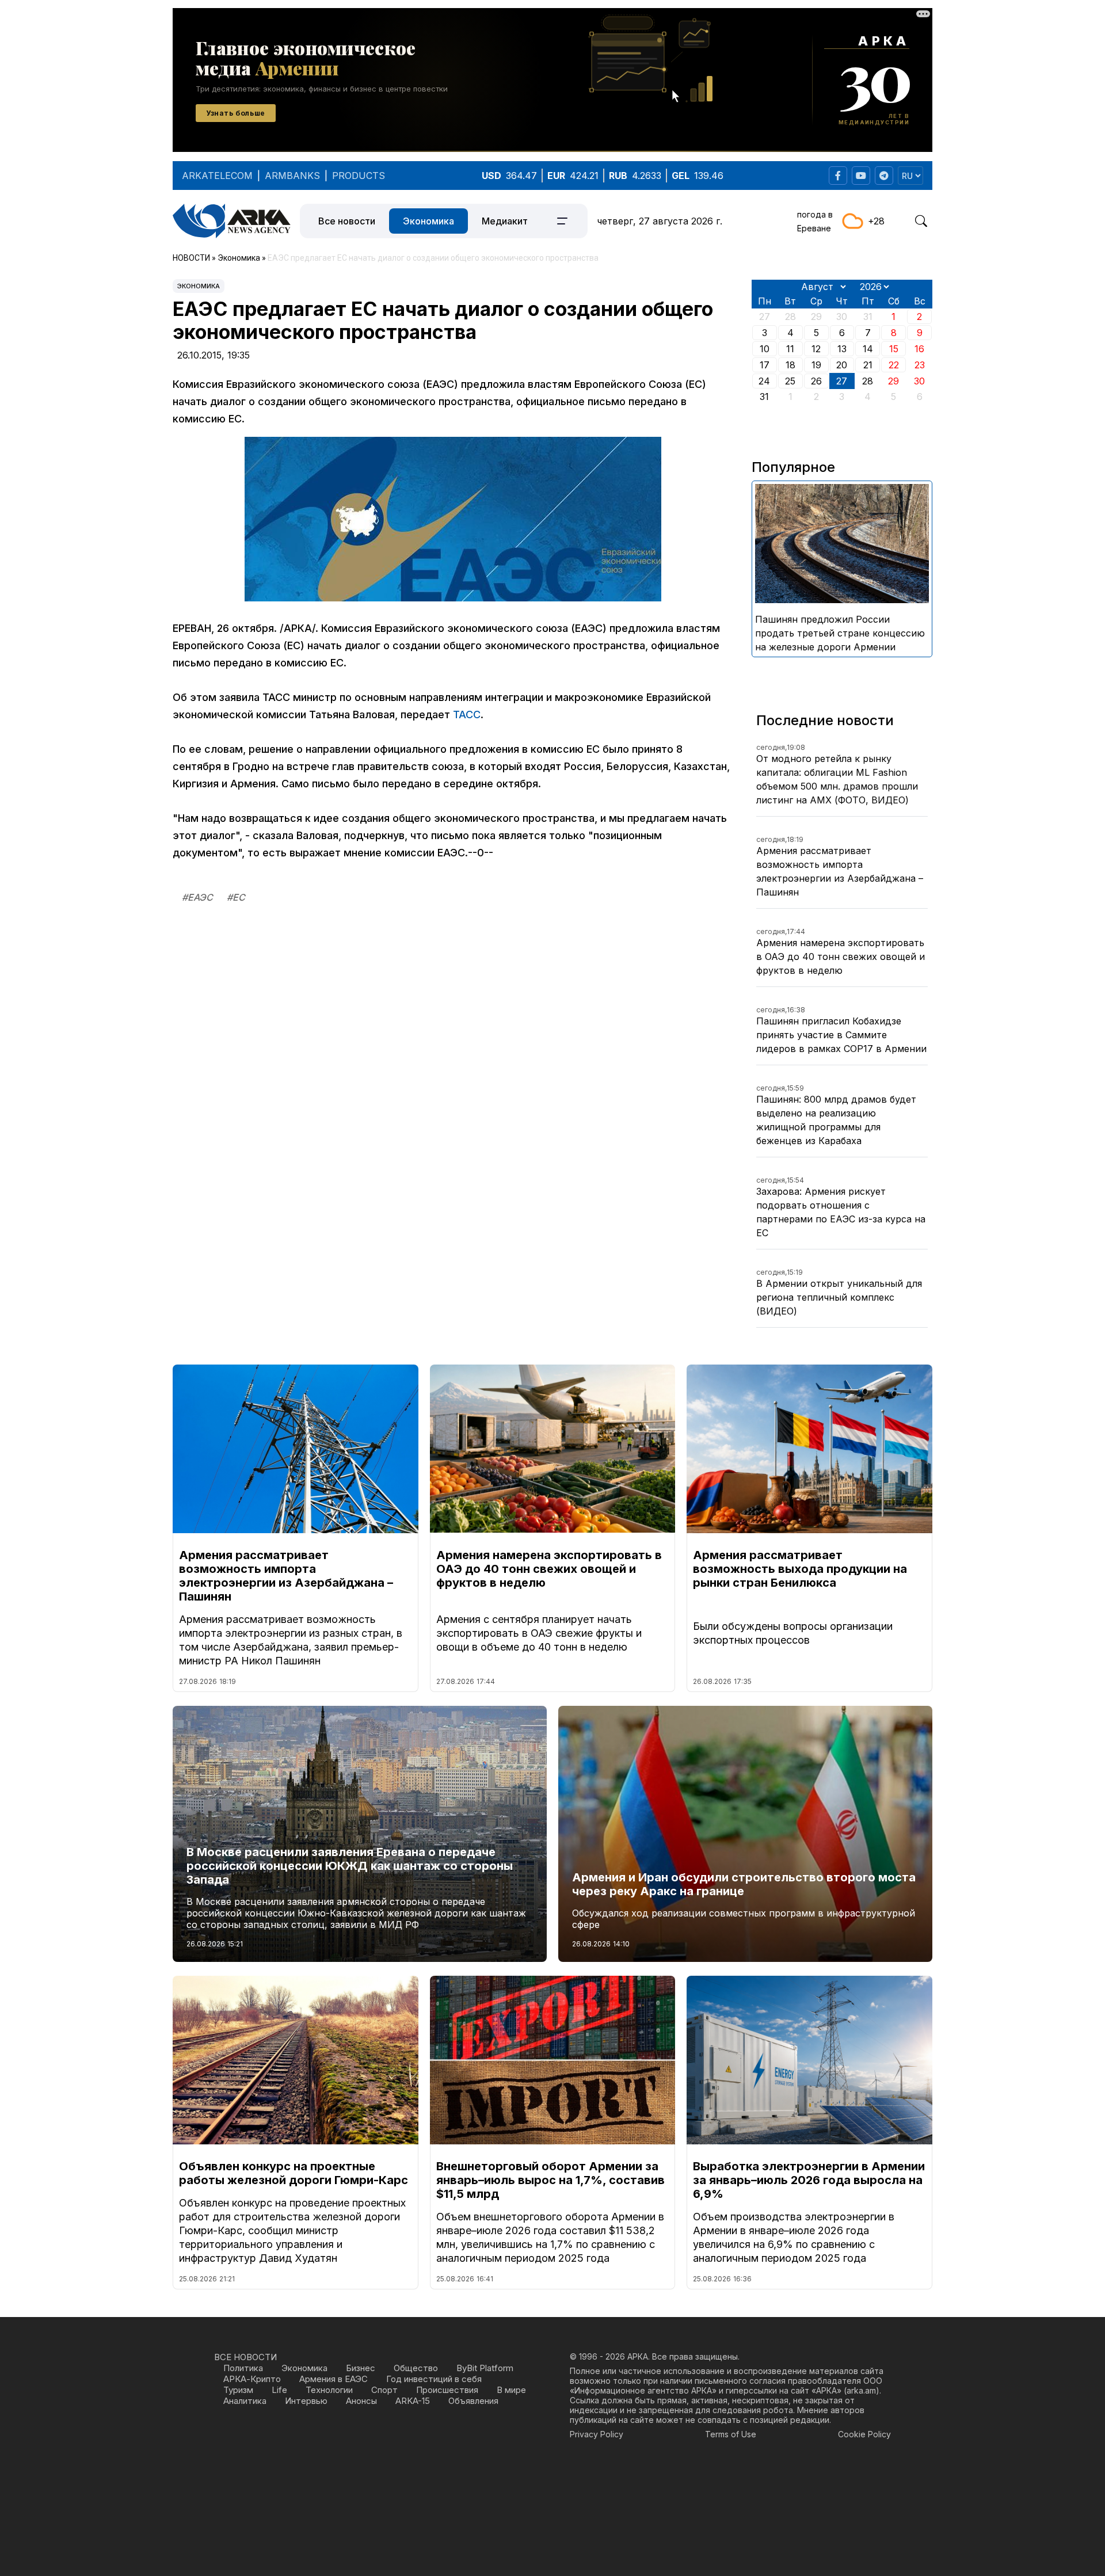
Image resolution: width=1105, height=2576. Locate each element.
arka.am (861, 2390)
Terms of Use (731, 2434)
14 (868, 349)
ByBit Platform (485, 2368)
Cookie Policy (864, 2434)
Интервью (306, 2401)
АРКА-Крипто (252, 2379)
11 (790, 349)
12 (816, 349)
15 (894, 349)
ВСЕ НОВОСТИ (245, 2357)
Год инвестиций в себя (434, 2379)
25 (790, 381)
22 (894, 365)
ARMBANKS (292, 176)
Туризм (238, 2390)
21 (868, 365)
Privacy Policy (597, 2434)
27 (842, 381)
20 (842, 365)
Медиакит (505, 221)
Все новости (347, 221)
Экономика (428, 221)
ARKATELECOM (217, 176)
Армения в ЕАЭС (334, 2379)
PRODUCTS (359, 176)
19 (816, 365)
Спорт (384, 2390)
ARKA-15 (413, 2401)
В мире (511, 2390)
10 (765, 349)
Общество (416, 2368)
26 (816, 381)
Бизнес (361, 2368)
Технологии (329, 2390)
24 (764, 381)
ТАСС (467, 715)
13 (842, 349)
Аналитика (245, 2401)
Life (279, 2390)
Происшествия (447, 2390)
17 (765, 365)
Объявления (473, 2401)
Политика (243, 2368)
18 (790, 365)
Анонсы (361, 2401)
